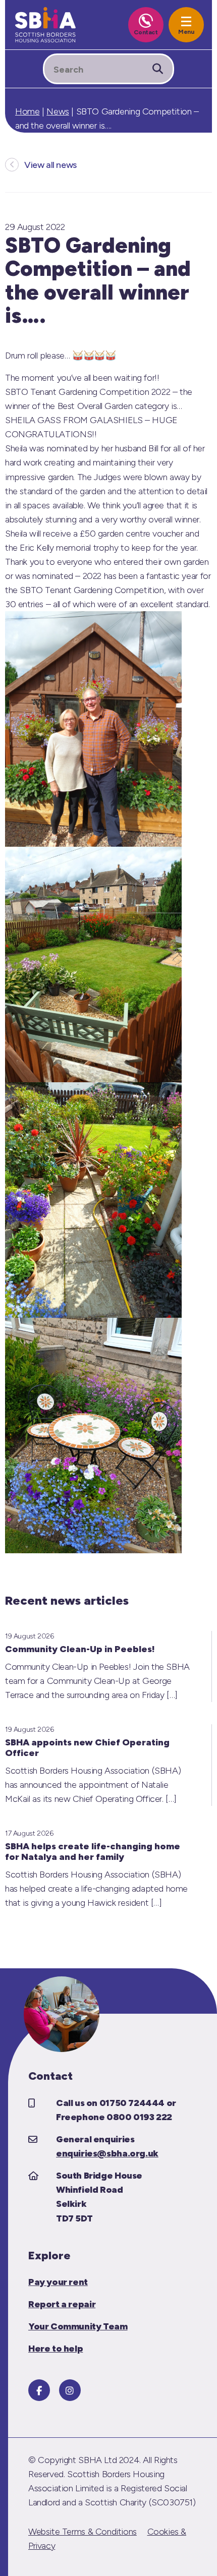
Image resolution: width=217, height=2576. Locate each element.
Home (27, 111)
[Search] (158, 69)
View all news (50, 165)
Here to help (56, 2349)
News (58, 111)
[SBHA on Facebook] (39, 2390)
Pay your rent (58, 2282)
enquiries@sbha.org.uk (107, 2153)
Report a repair (62, 2304)
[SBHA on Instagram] (70, 2390)
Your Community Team (78, 2326)
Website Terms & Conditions (83, 2532)
